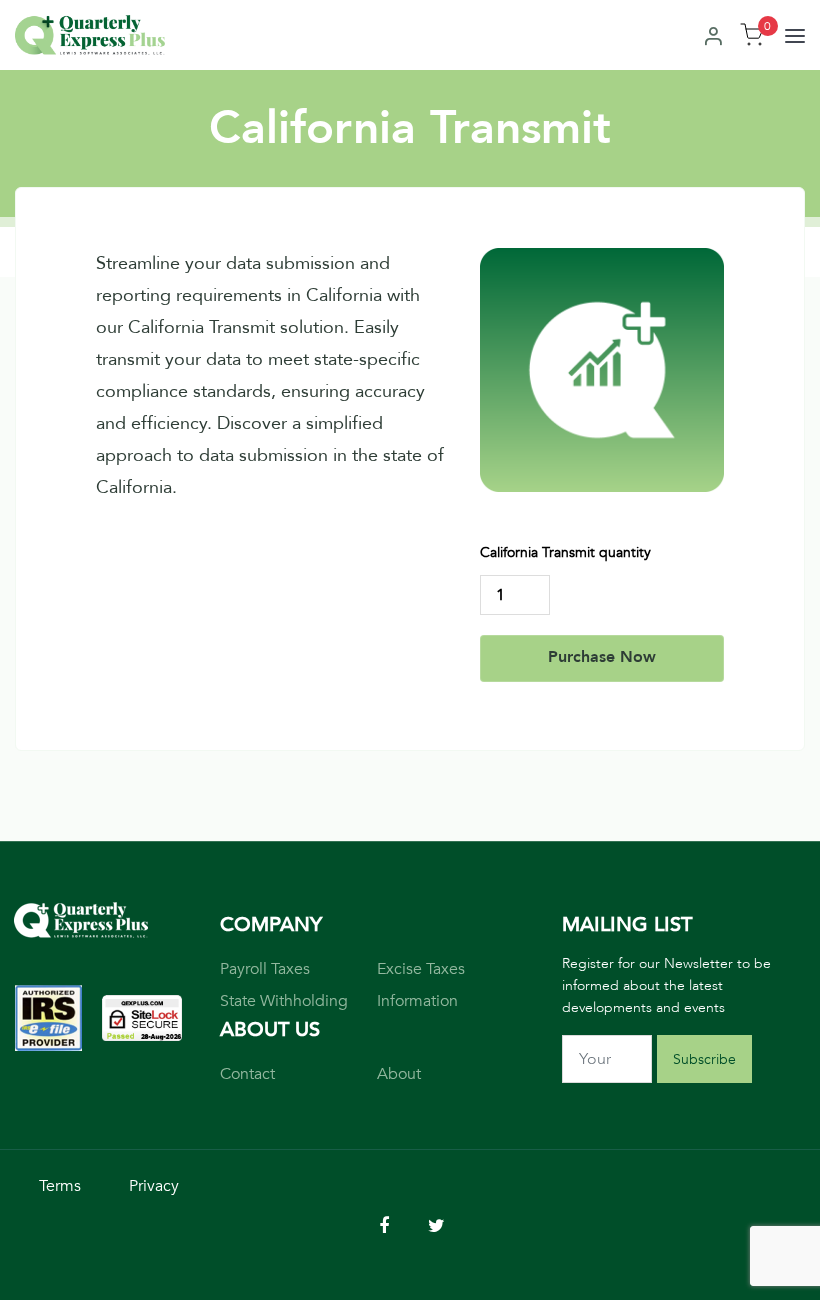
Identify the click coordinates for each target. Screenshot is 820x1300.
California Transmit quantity (565, 552)
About (399, 1074)
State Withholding (284, 1001)
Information (417, 1001)
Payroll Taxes (265, 969)
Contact (247, 1074)
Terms (60, 1186)
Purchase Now (602, 657)
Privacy (154, 1186)
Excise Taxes (421, 969)
